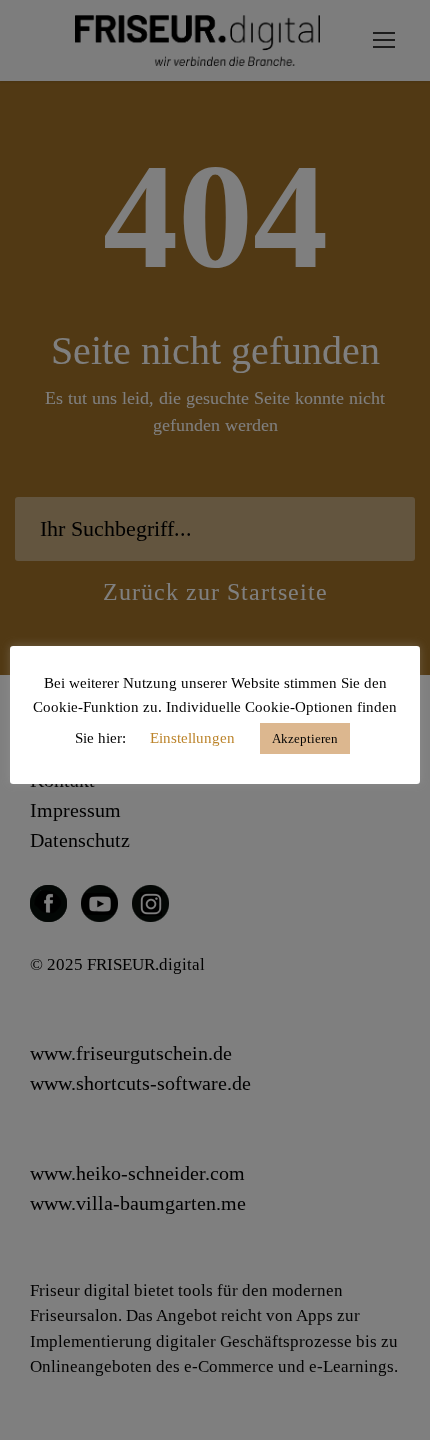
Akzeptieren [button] (305, 738)
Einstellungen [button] (192, 738)
